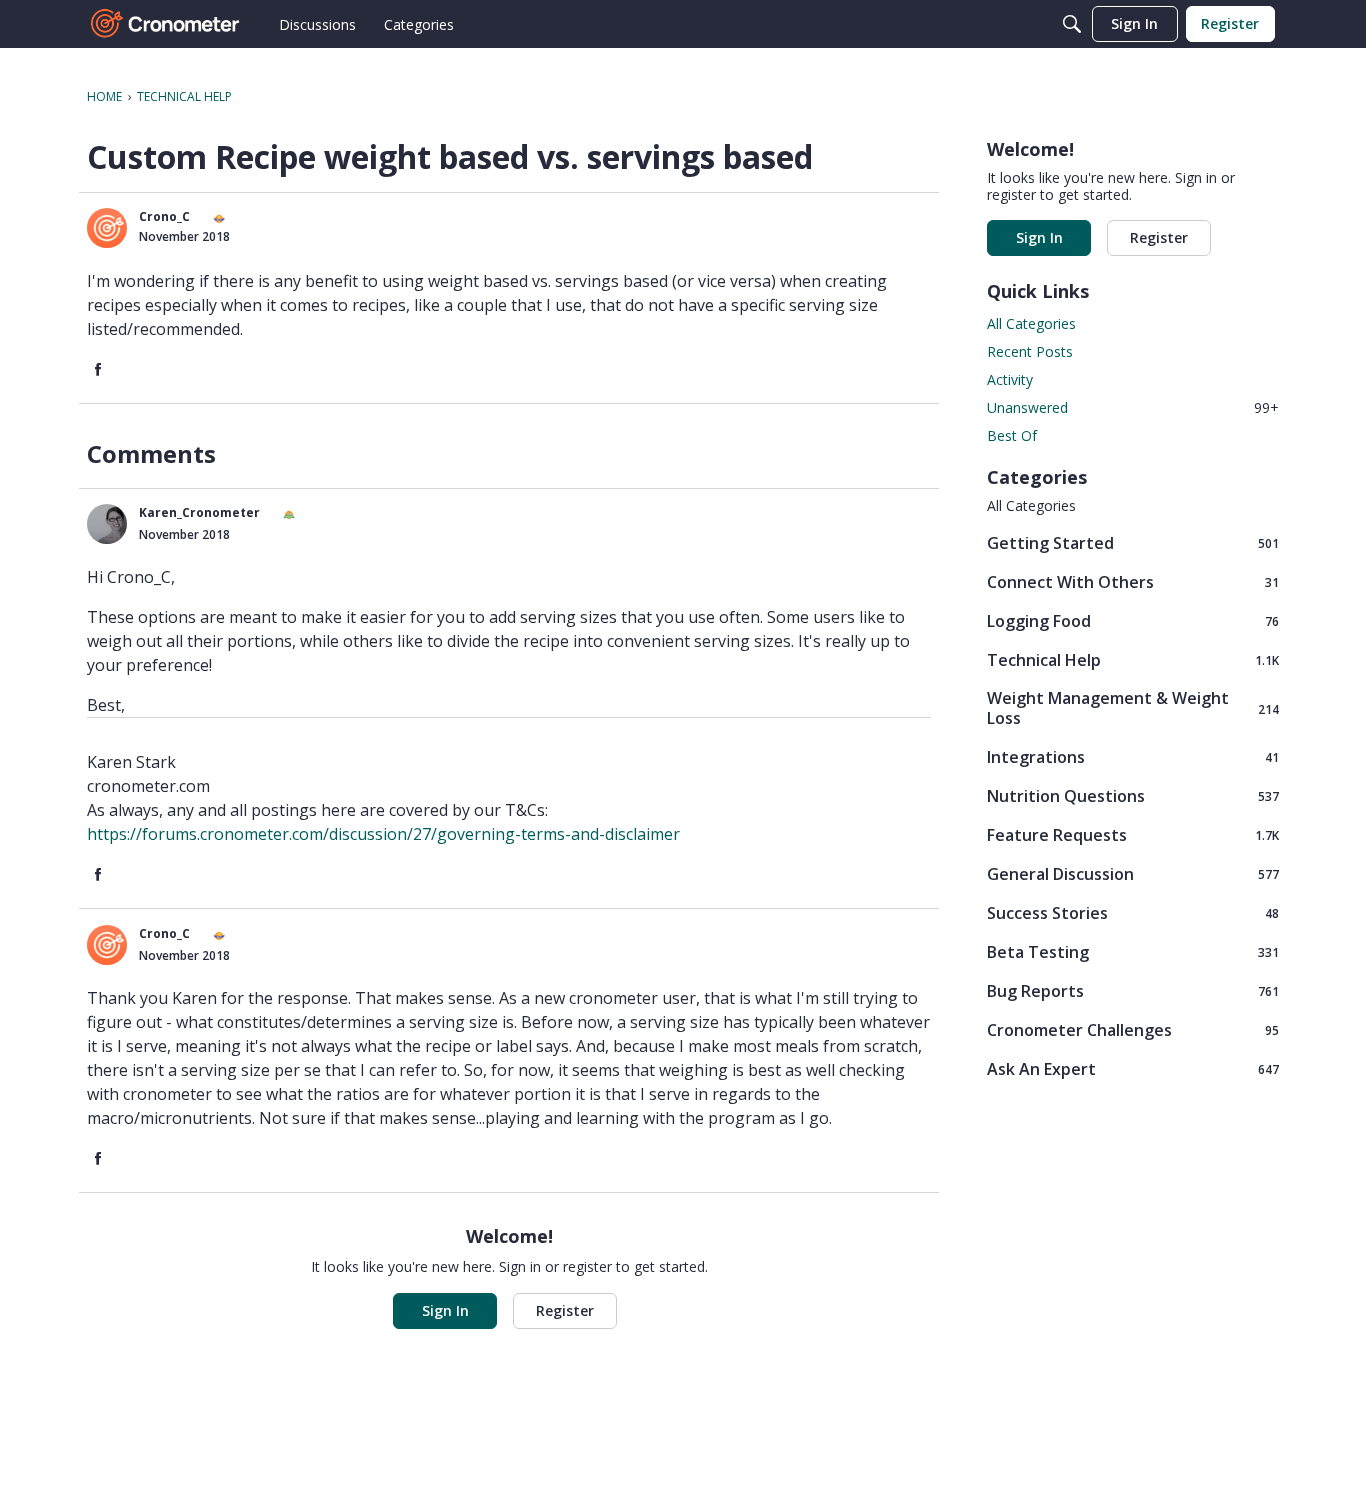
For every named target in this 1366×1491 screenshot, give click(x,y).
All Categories (1031, 323)
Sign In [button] (445, 1310)
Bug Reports (1133, 990)
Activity (1010, 379)
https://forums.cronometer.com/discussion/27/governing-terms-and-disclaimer (383, 834)
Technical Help (1133, 659)
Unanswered (1133, 407)
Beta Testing (1133, 951)
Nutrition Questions (1133, 795)
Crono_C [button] (164, 216)
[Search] (1072, 24)
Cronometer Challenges (1133, 1029)
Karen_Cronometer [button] (199, 512)
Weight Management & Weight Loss (1133, 708)
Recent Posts (1030, 351)
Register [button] (565, 1310)
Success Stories (1133, 912)
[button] (107, 228)
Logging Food (1133, 620)
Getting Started (1133, 542)
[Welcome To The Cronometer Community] (166, 24)
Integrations (1133, 756)
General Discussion (1133, 873)
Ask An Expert (1133, 1068)
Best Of (1012, 435)
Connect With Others (1133, 581)
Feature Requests (1133, 834)
